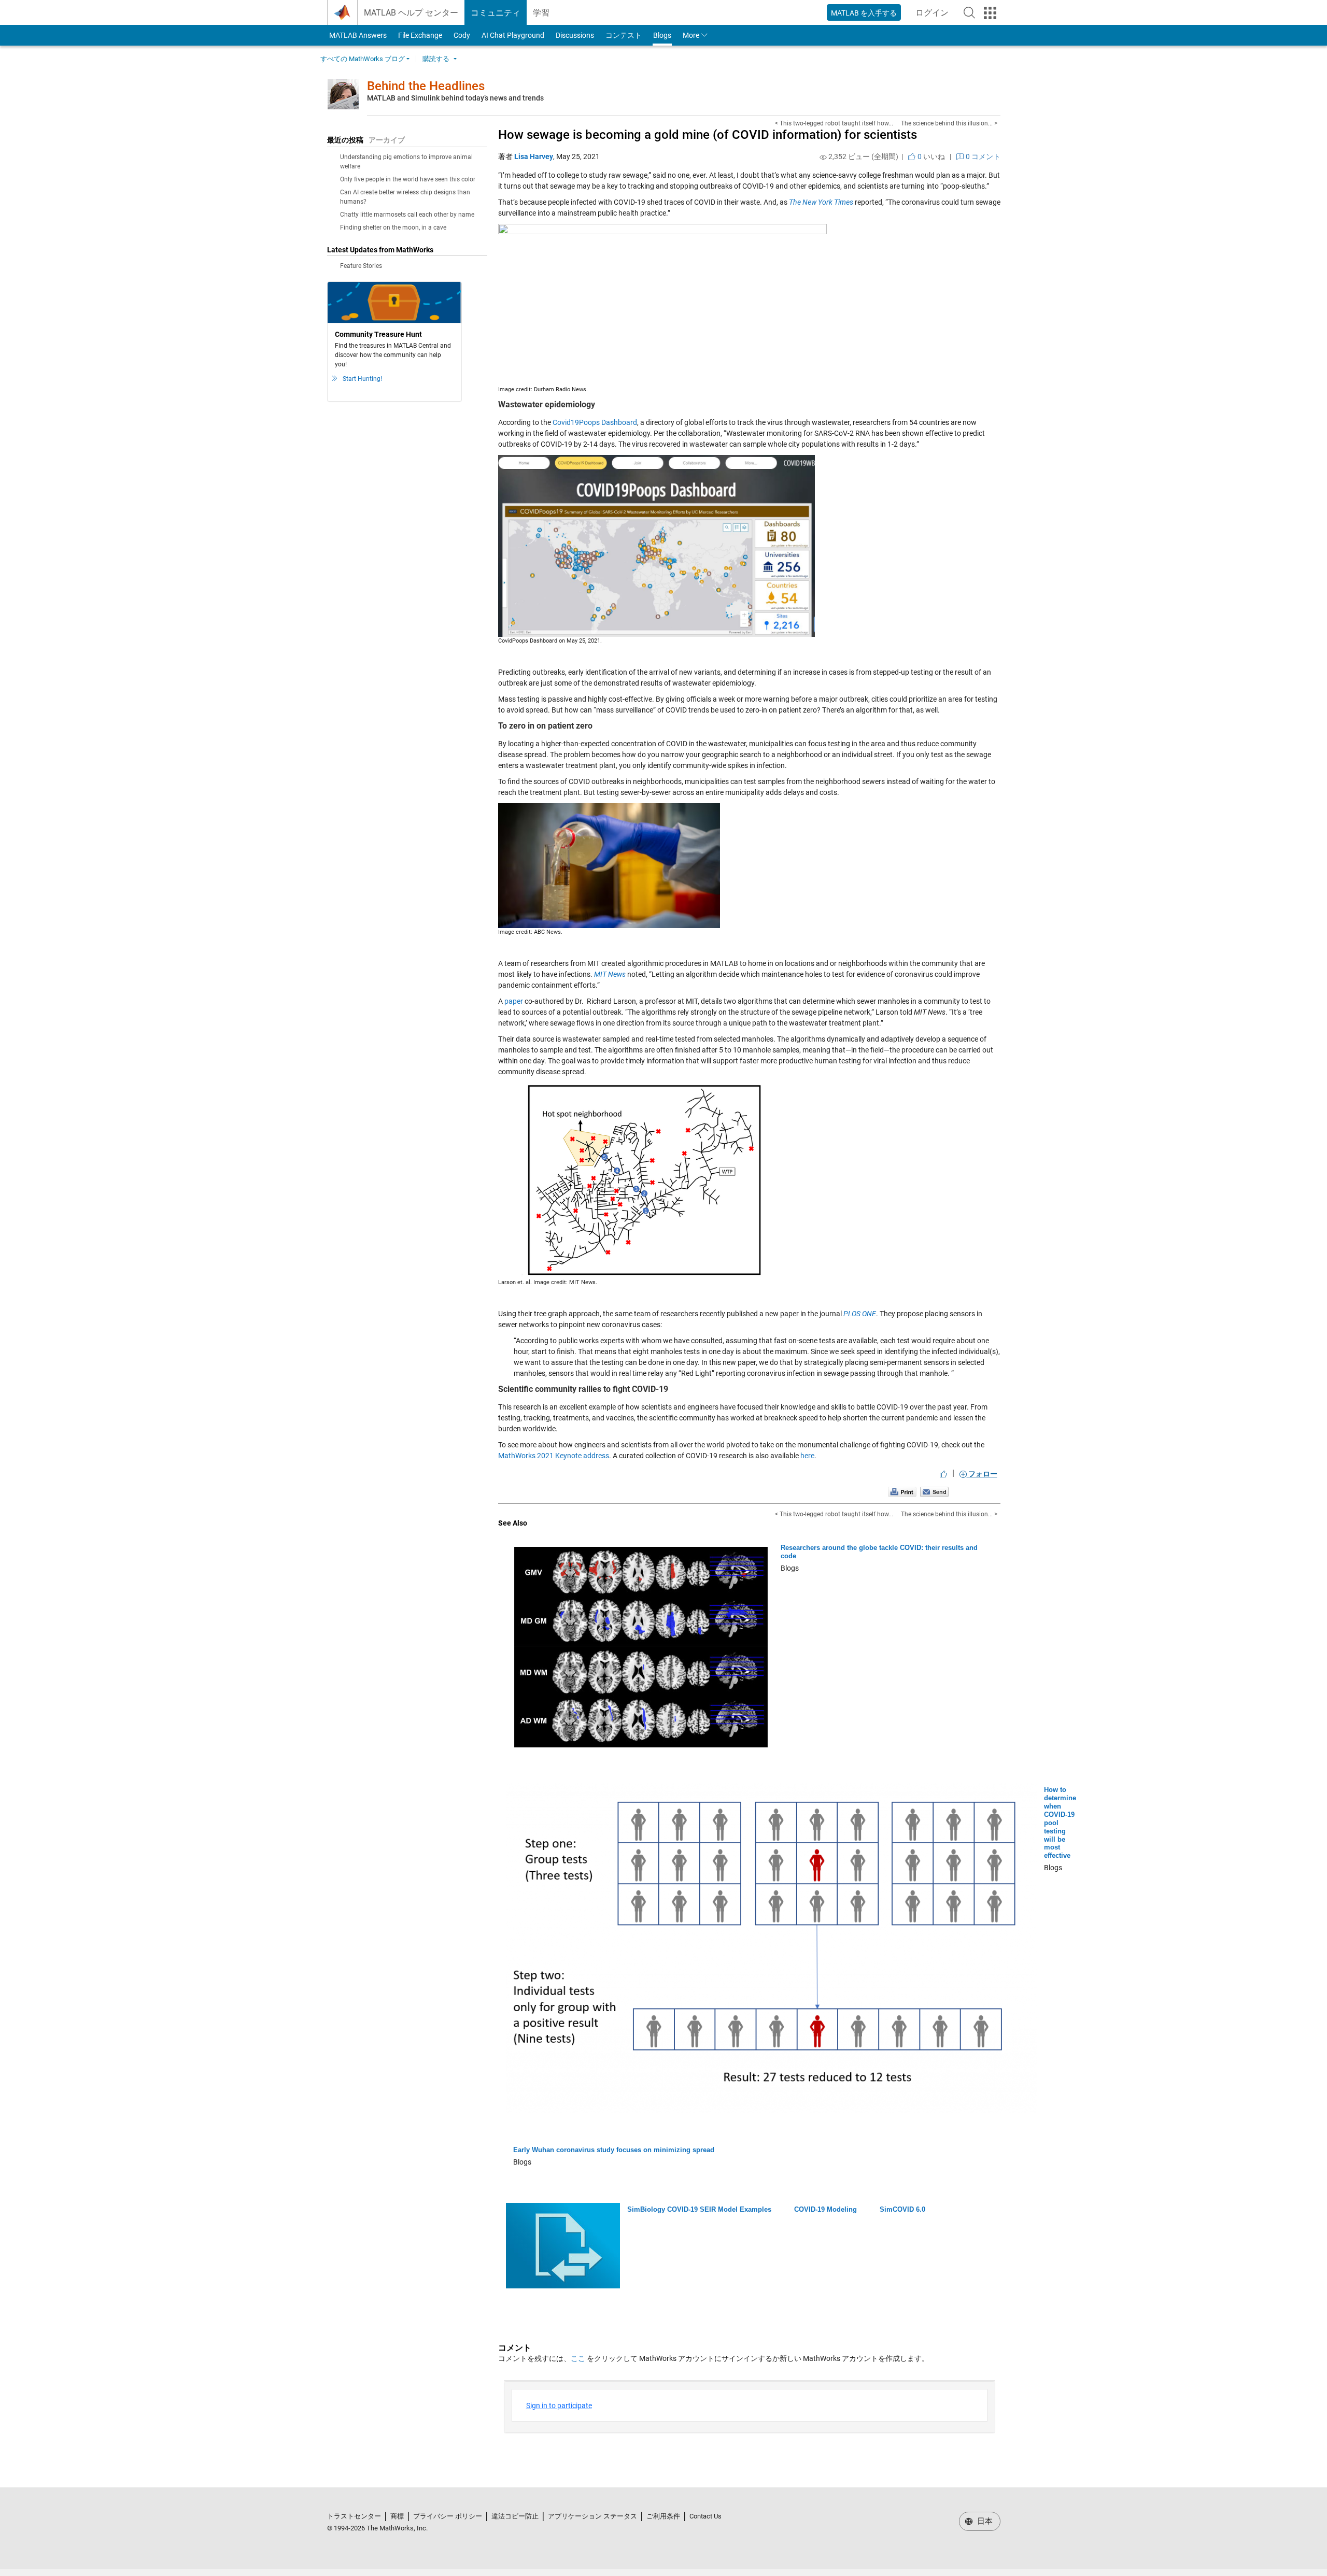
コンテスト (624, 35)
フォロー (982, 1474)
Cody (462, 35)
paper (514, 1001)
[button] (969, 12)
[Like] (943, 1474)
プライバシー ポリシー (448, 2516)
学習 (541, 13)
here (807, 1456)
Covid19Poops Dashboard (595, 422)
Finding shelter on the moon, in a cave (393, 227)
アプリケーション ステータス (592, 2516)
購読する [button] (436, 59)
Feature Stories (361, 266)
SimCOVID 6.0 (902, 2209)
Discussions (575, 35)
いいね (930, 156)
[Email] (934, 1491)
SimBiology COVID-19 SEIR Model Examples (699, 2209)
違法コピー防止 (515, 2516)
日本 (984, 2521)
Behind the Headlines (426, 86)
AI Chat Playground (513, 35)
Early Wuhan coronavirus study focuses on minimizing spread (614, 2150)
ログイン (935, 16)
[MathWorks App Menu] (990, 13)
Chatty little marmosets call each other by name (407, 215)
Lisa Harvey (534, 156)
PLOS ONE (860, 1314)
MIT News (610, 974)
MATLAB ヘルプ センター (411, 13)
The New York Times (821, 202)
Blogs (662, 35)
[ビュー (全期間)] (823, 157)
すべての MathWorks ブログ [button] (363, 59)
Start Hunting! (362, 379)
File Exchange (420, 35)
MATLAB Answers (357, 35)
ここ (578, 2358)
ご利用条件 (663, 2516)
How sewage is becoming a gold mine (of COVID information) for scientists (708, 135)
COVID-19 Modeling (825, 2209)
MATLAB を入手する (864, 13)
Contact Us (705, 2516)
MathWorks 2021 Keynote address (554, 1456)
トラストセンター (354, 2516)
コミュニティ (496, 13)
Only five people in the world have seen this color (408, 179)
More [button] (691, 35)
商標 (397, 2516)
